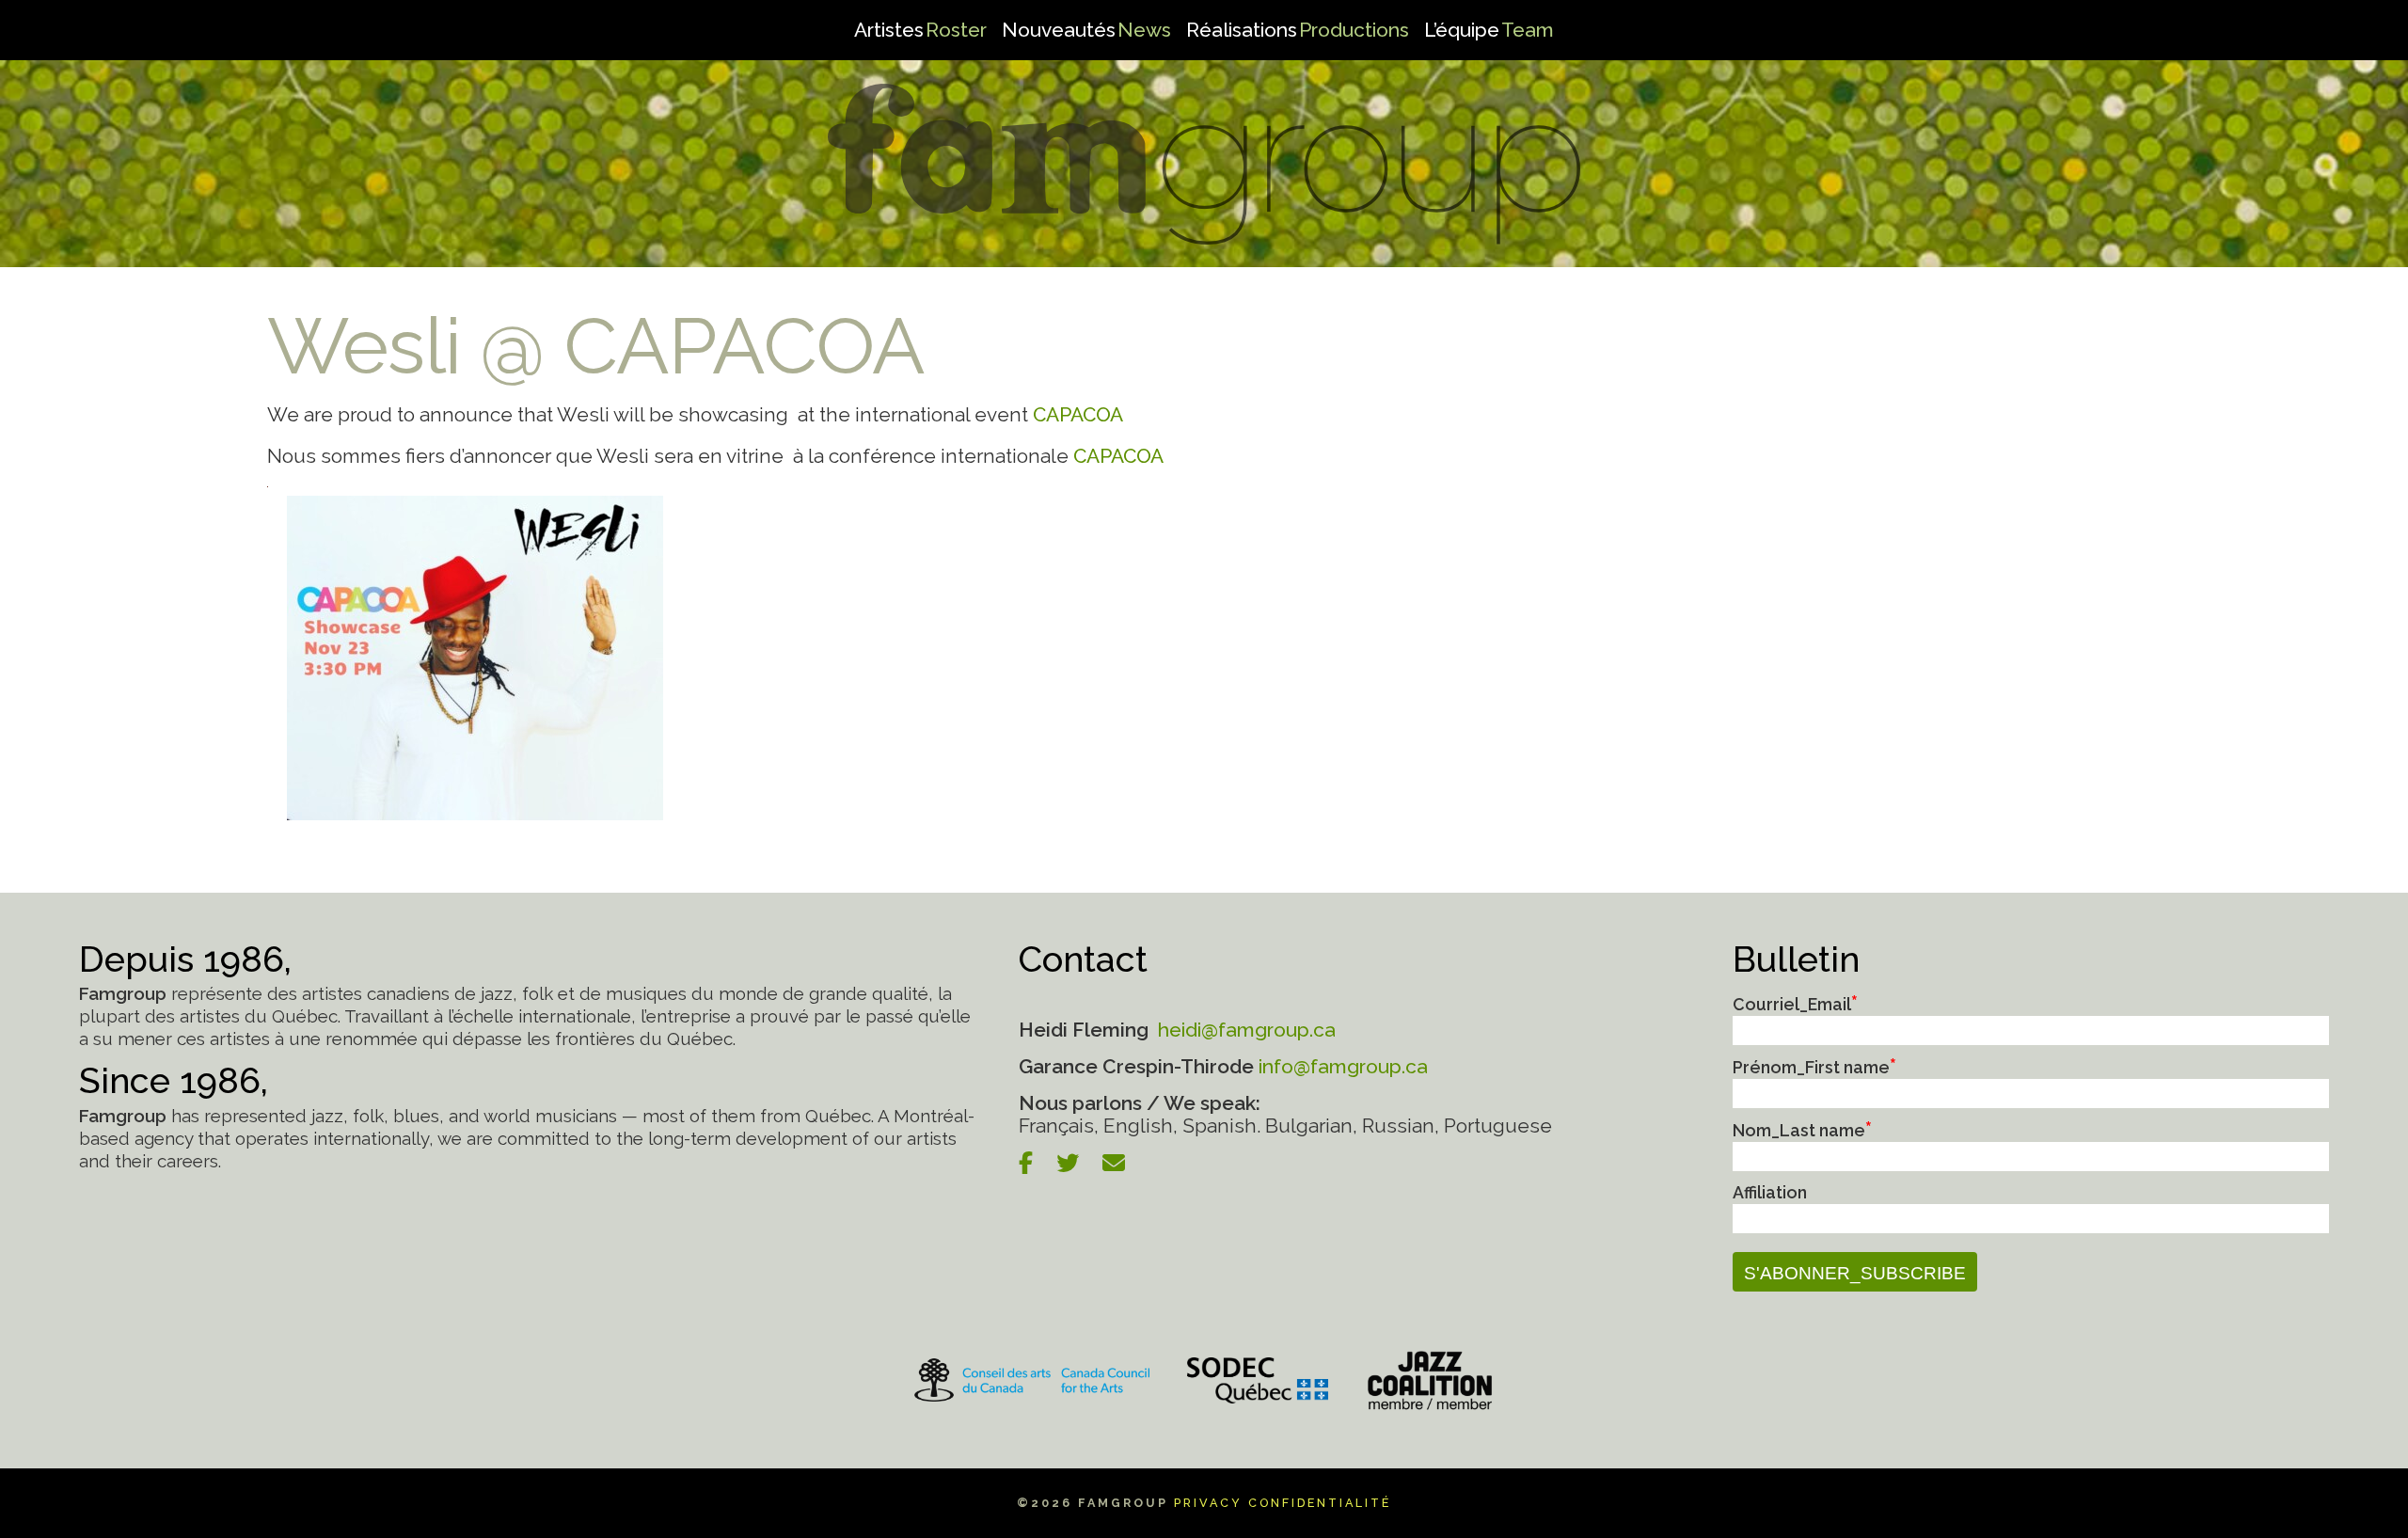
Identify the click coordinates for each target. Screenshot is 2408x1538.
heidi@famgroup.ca (1244, 1030)
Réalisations (1298, 30)
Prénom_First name (1814, 1067)
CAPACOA (1078, 414)
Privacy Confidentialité (1283, 1503)
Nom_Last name (1802, 1130)
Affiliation (1770, 1192)
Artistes (920, 30)
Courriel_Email (1795, 1004)
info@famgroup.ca (1343, 1066)
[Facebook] (1035, 1164)
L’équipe (1489, 30)
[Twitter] (1077, 1164)
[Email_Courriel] (1123, 1164)
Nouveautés (1086, 30)
